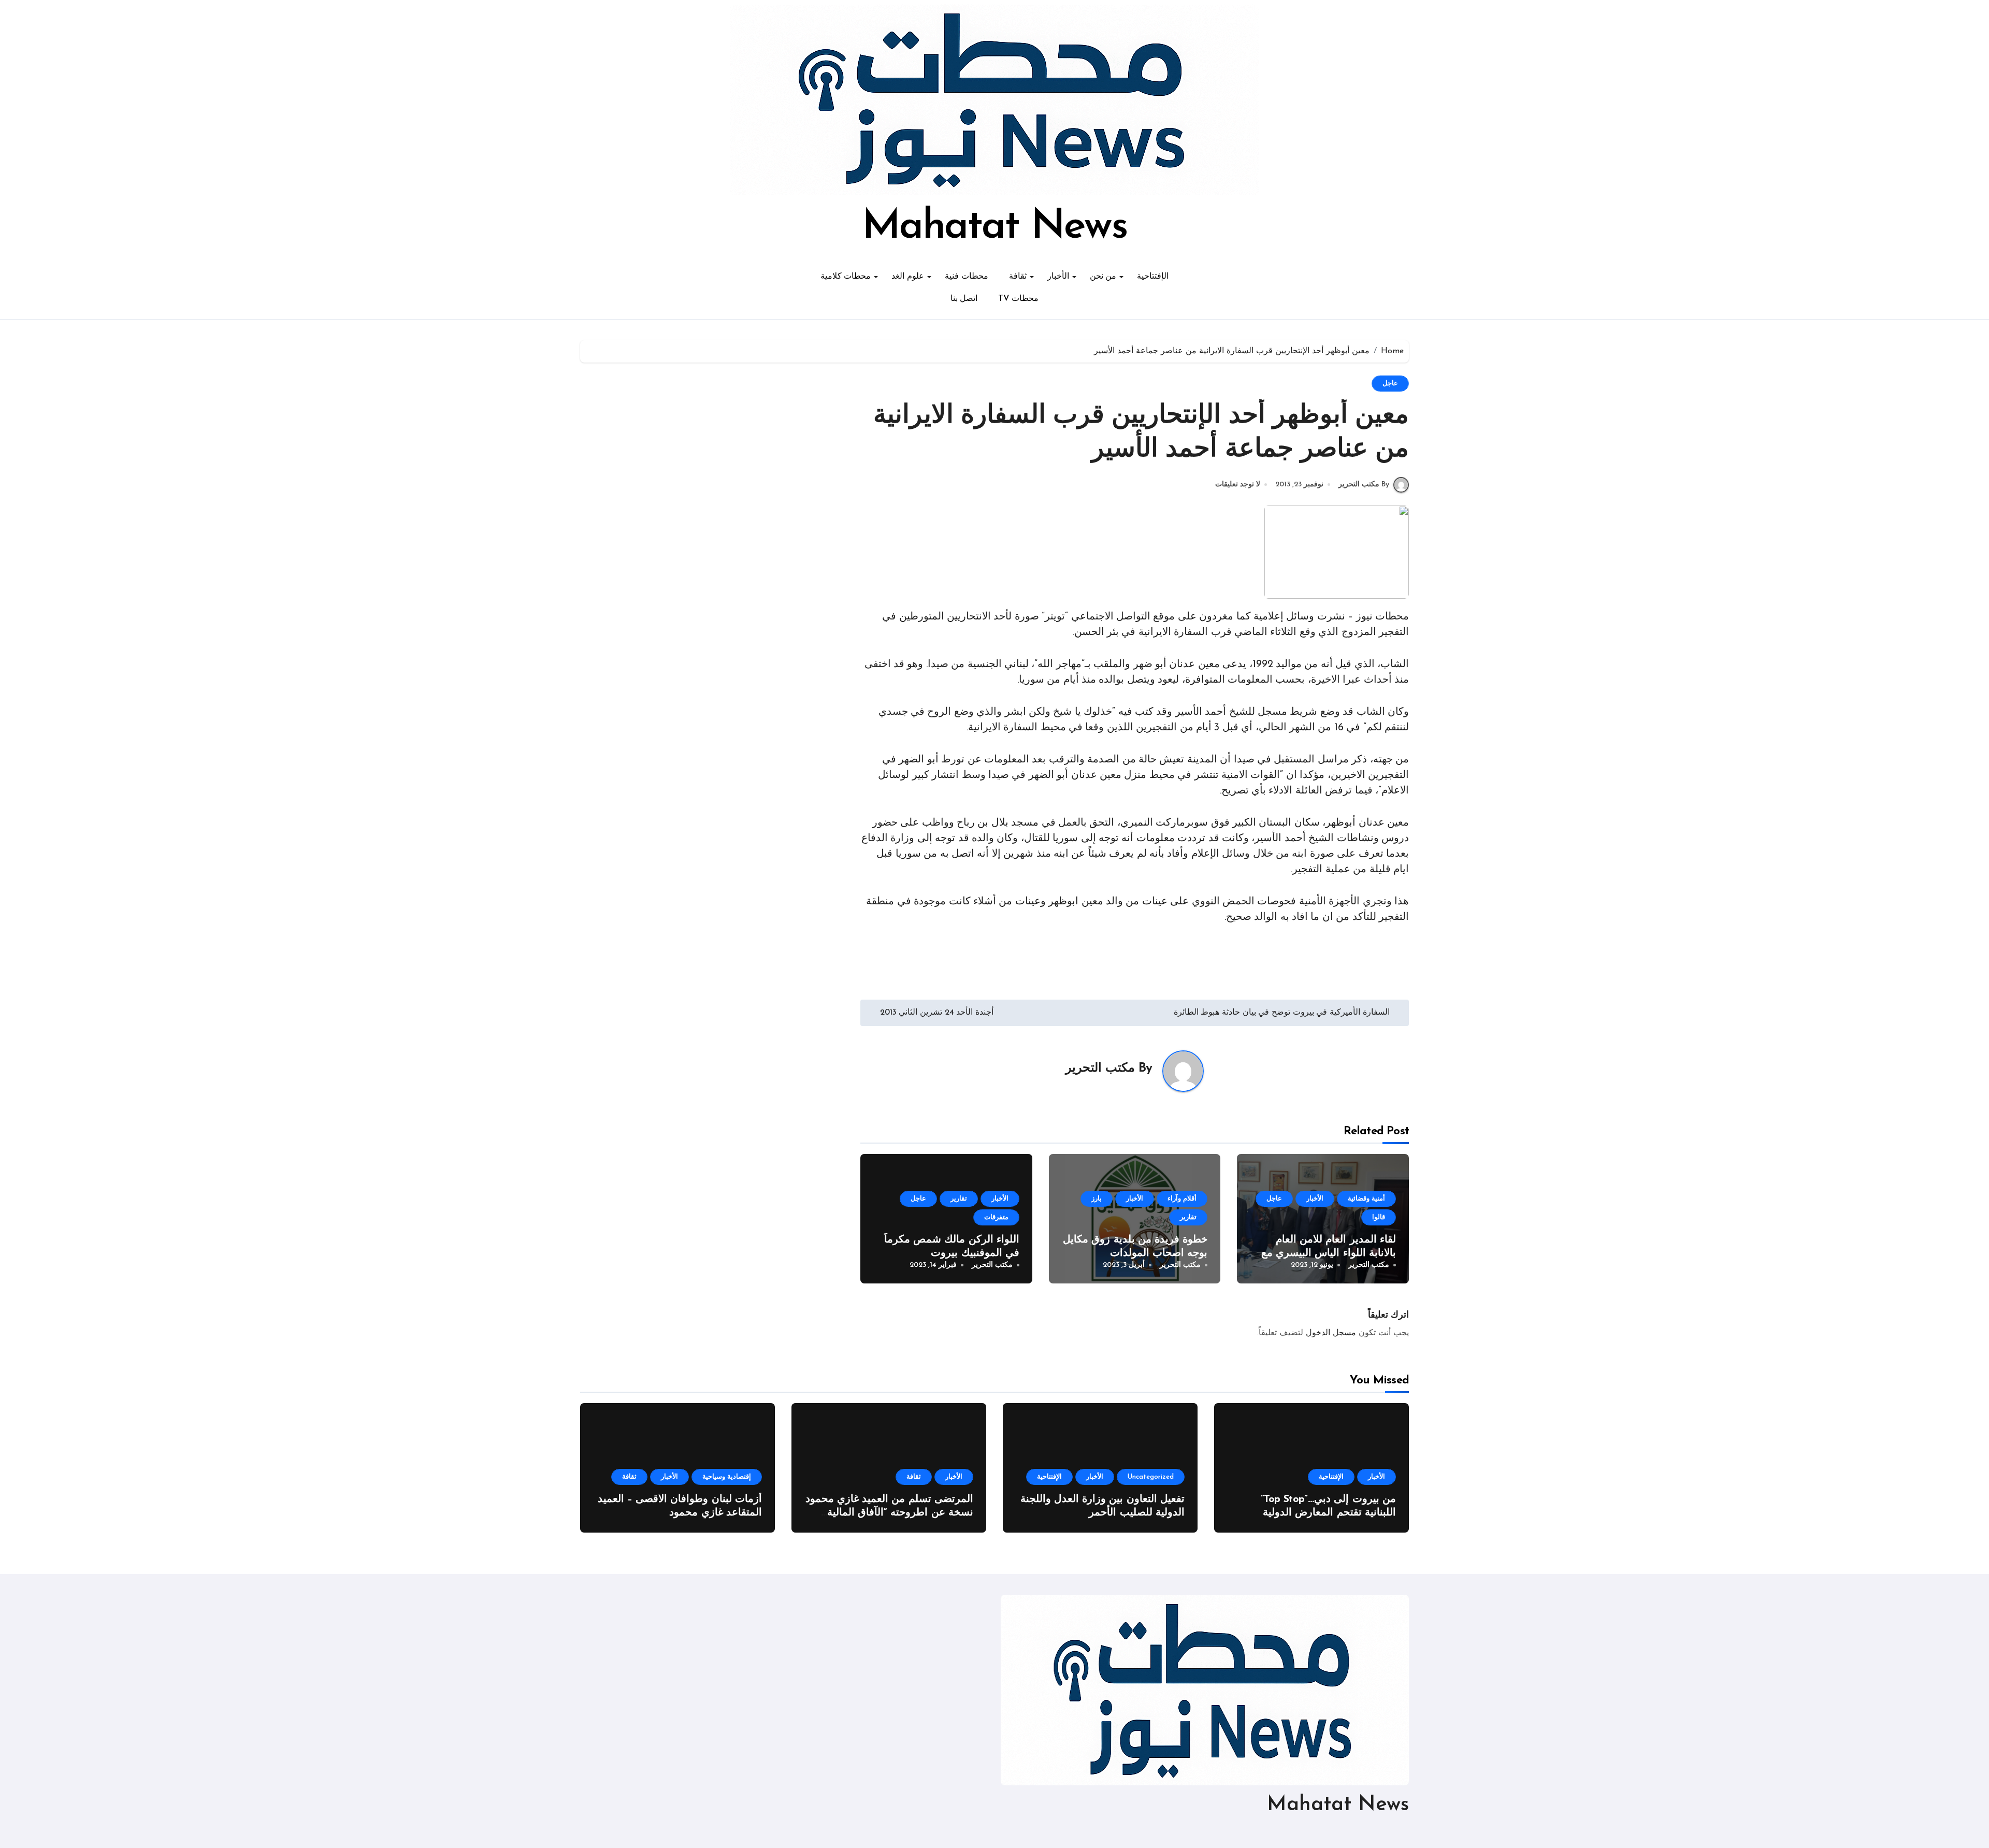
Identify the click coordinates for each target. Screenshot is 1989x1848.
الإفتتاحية (1153, 277)
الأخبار (1058, 277)
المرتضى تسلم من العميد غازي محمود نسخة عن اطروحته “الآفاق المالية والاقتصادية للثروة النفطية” (889, 1513)
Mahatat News (994, 227)
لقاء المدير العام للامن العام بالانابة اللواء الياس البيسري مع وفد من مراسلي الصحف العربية (1326, 1253)
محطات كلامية (846, 277)
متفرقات (996, 1217)
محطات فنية (967, 277)
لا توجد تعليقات (1238, 485)
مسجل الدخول (1331, 1333)
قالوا (1379, 1217)
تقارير (1188, 1217)
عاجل (1390, 384)
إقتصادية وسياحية (727, 1477)
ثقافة (1018, 277)
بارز (1097, 1199)
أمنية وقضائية (1366, 1199)
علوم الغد (908, 277)
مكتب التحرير (1100, 1069)
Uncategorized (1151, 1477)
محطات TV (1018, 299)
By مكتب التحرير (1364, 485)
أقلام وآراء (1182, 1199)
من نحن (1103, 277)
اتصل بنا (964, 299)
